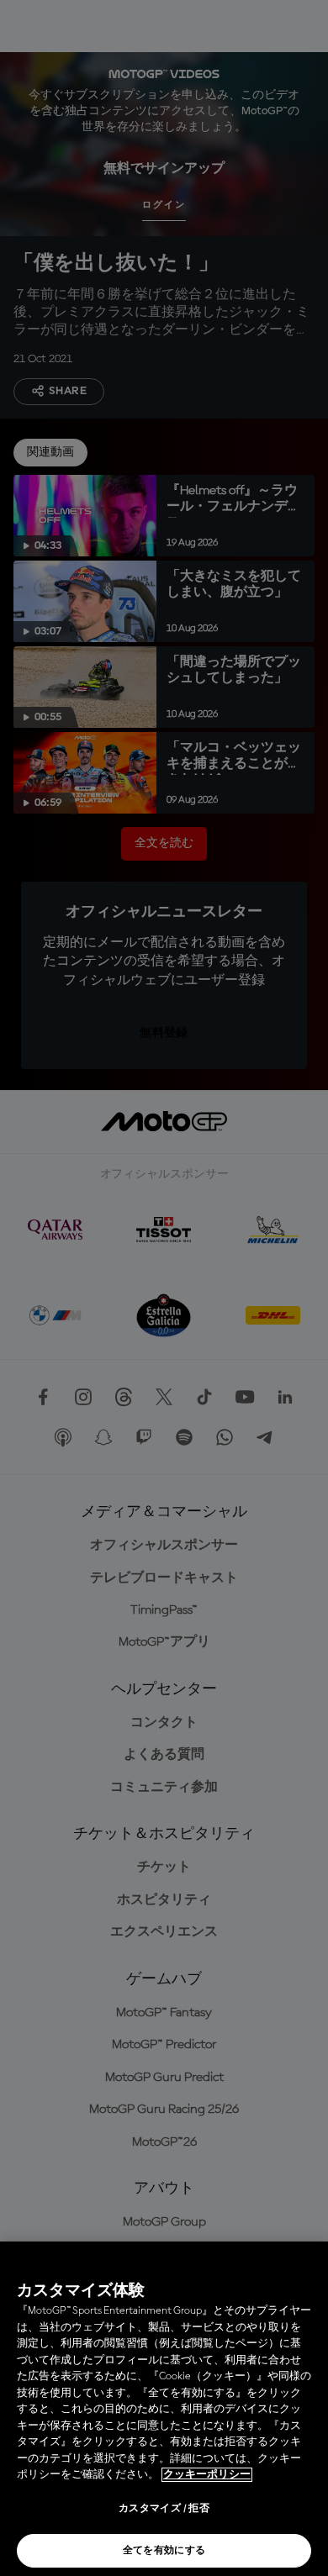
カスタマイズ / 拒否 (164, 2509)
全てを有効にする (164, 2551)
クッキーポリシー (207, 2475)
